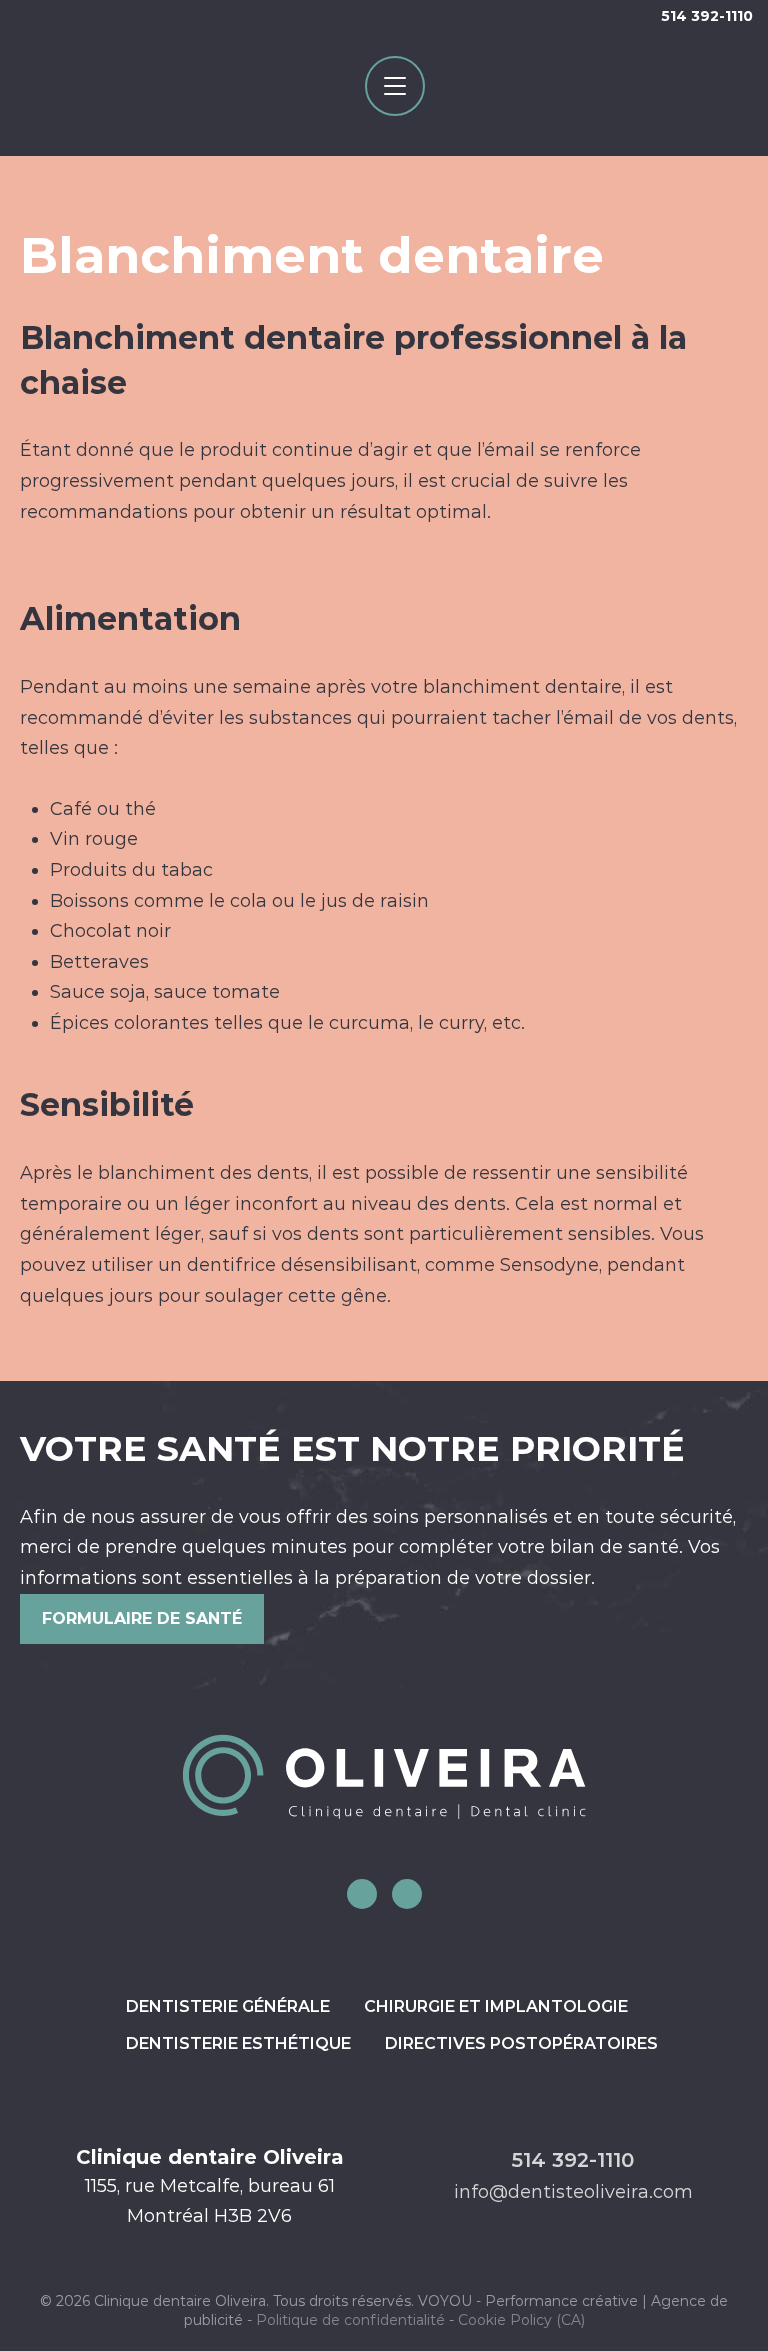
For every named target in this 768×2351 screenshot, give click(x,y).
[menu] (395, 86)
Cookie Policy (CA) (521, 2320)
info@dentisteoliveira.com (573, 2192)
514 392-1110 (707, 16)
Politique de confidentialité (350, 2320)
